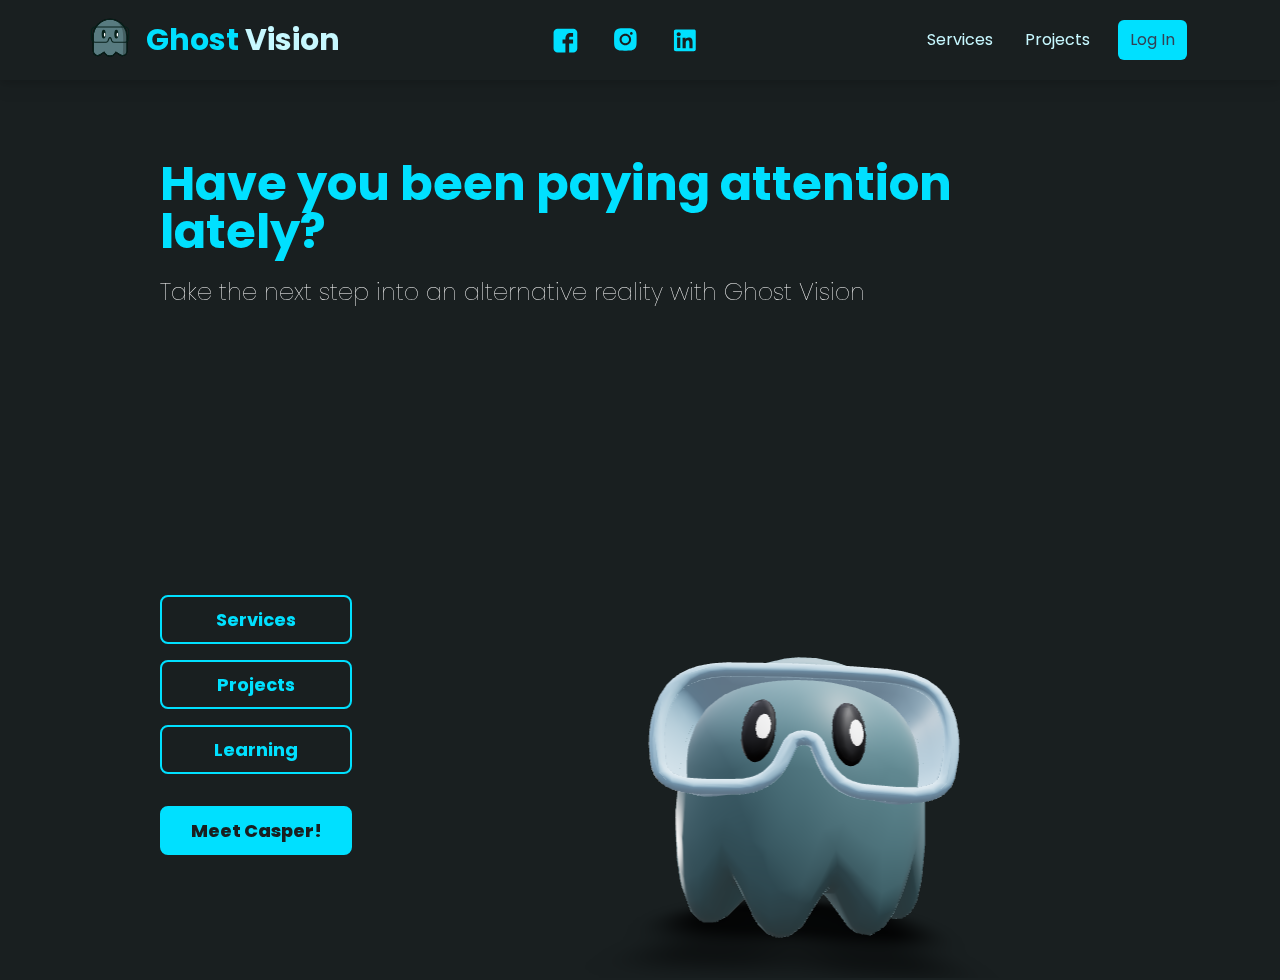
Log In (1152, 39)
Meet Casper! (256, 830)
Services (960, 39)
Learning (256, 749)
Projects (1057, 39)
